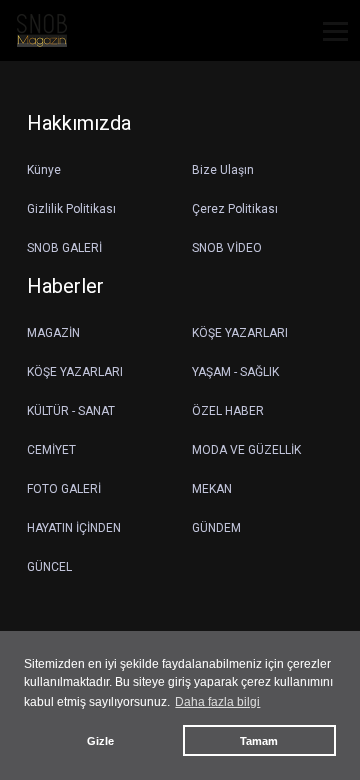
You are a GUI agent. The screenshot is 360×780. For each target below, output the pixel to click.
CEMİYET (51, 450)
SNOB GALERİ (64, 248)
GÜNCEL (49, 567)
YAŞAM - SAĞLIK (235, 372)
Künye (44, 170)
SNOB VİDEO (227, 248)
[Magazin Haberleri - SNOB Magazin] (42, 29)
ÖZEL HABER (228, 411)
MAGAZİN (53, 333)
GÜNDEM (216, 528)
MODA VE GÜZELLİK (246, 450)
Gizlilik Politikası (71, 209)
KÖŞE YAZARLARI (240, 333)
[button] (328, 43)
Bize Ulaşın (223, 170)
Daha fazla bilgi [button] (217, 702)
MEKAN (212, 489)
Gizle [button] (100, 741)
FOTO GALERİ (64, 489)
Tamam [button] (259, 741)
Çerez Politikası (235, 209)
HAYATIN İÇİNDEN (74, 528)
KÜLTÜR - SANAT (71, 411)
